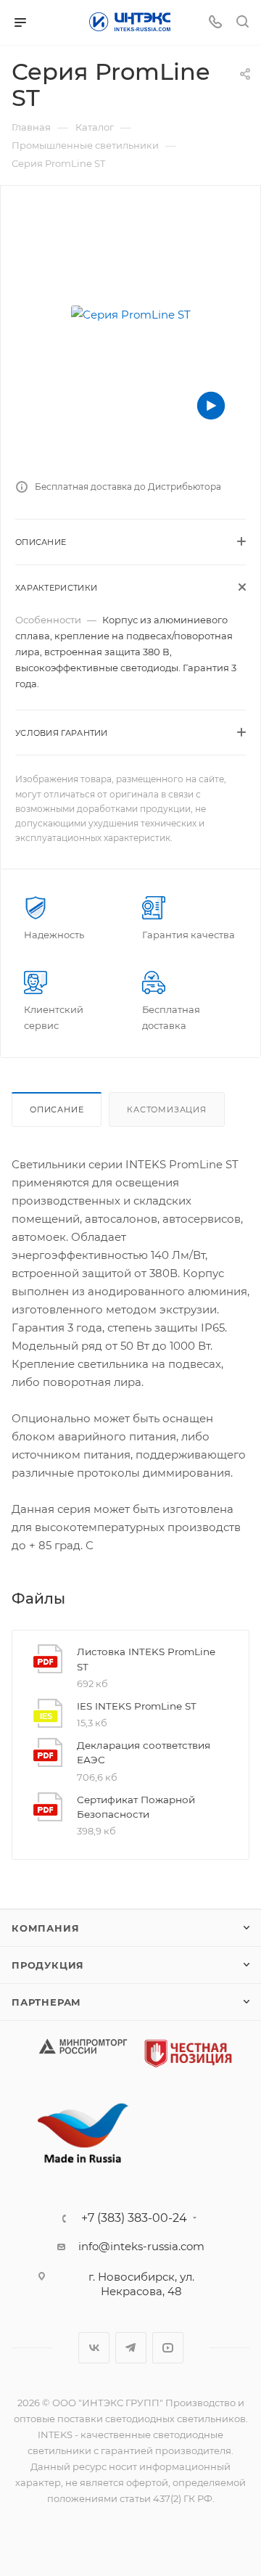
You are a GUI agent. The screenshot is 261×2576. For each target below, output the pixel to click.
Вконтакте (94, 2348)
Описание (57, 1109)
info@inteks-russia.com (141, 2246)
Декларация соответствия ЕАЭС (144, 1752)
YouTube (168, 2348)
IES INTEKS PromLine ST (137, 1706)
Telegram (131, 2348)
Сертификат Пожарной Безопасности (136, 1807)
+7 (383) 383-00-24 (134, 2218)
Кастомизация (167, 1109)
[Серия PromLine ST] (130, 314)
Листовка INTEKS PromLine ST (146, 1659)
